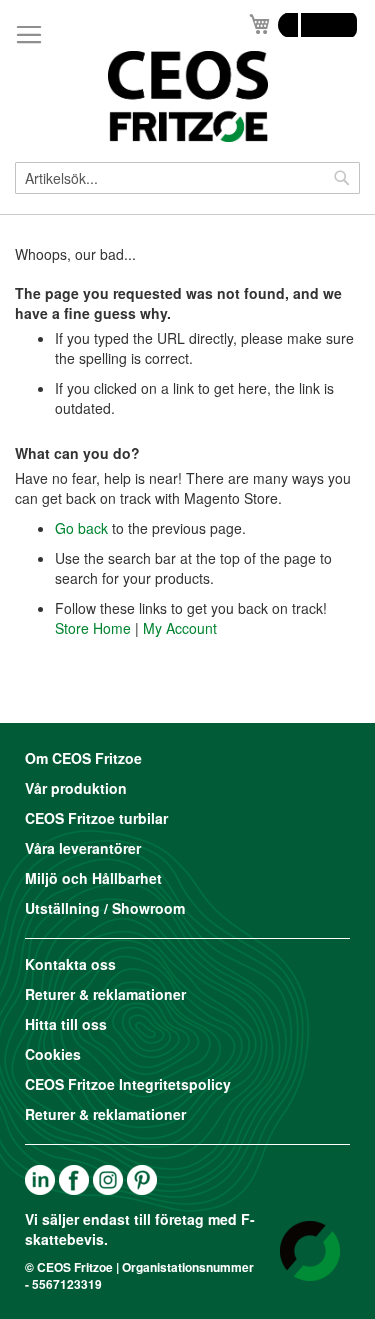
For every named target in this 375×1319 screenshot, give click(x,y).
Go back (81, 528)
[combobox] (187, 178)
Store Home (93, 628)
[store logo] (187, 96)
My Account (180, 628)
